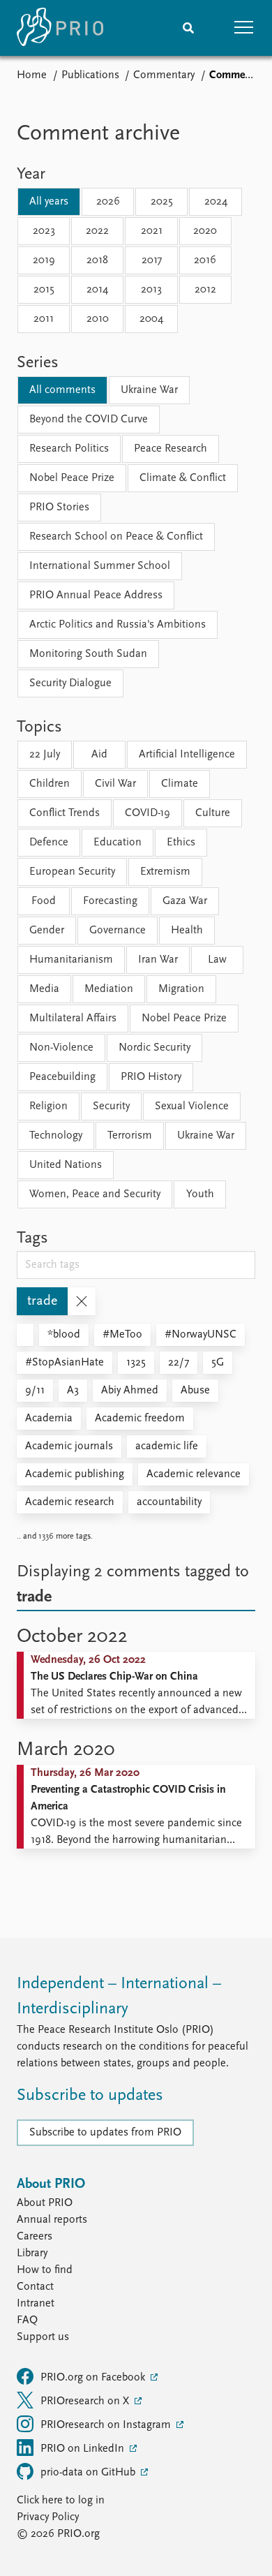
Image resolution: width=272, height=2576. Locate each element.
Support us (43, 2337)
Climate (180, 784)
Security (111, 1106)
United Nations (66, 1165)
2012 (205, 290)
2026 (108, 202)
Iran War (158, 960)
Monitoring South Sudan (88, 654)
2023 (44, 231)
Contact (35, 2287)
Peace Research (171, 449)
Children (50, 784)
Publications (90, 75)
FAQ (27, 2320)
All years (49, 202)
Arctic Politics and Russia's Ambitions (118, 625)
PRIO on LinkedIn (84, 2449)
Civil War (115, 784)
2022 (97, 231)
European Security (72, 872)
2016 (205, 260)
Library (32, 2253)
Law (217, 960)
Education (118, 843)
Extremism (165, 872)
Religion (48, 1106)
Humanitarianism (71, 960)
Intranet (36, 2304)
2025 (162, 202)
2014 (97, 290)
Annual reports (52, 2220)
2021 (152, 231)
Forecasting (110, 901)
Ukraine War (149, 390)
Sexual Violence (192, 1106)
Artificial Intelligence (187, 755)
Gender (47, 931)
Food (44, 901)
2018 (97, 260)
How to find (45, 2270)
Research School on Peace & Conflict (116, 537)
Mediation (109, 989)
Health (187, 931)
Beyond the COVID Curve (89, 420)
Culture (213, 813)
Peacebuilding (62, 1077)
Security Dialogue (70, 683)
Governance (118, 931)
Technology (56, 1136)
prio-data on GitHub (89, 2473)
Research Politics (69, 449)
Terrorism (130, 1136)
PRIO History (151, 1077)
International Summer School (100, 566)
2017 (152, 260)
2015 (44, 290)
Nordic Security (154, 1048)
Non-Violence (61, 1048)
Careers (35, 2237)
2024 (216, 202)
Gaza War (185, 901)
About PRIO (45, 2203)
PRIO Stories (59, 508)
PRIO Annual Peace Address (96, 595)
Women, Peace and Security (95, 1194)
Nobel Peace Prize (72, 478)
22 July (45, 755)
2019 (44, 260)
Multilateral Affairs (73, 1019)
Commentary (164, 75)
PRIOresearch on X (86, 2401)
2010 (98, 319)
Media (44, 989)
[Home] (60, 28)
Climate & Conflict (183, 478)
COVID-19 (148, 813)
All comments (62, 390)
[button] (244, 28)
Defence (49, 843)
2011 (44, 319)
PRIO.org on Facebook (94, 2378)
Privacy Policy (48, 2517)
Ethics (181, 843)
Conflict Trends (65, 813)
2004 (151, 319)
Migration (181, 989)
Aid (99, 755)
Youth (200, 1194)
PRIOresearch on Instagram (107, 2425)
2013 (151, 290)
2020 (205, 231)
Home (32, 75)
